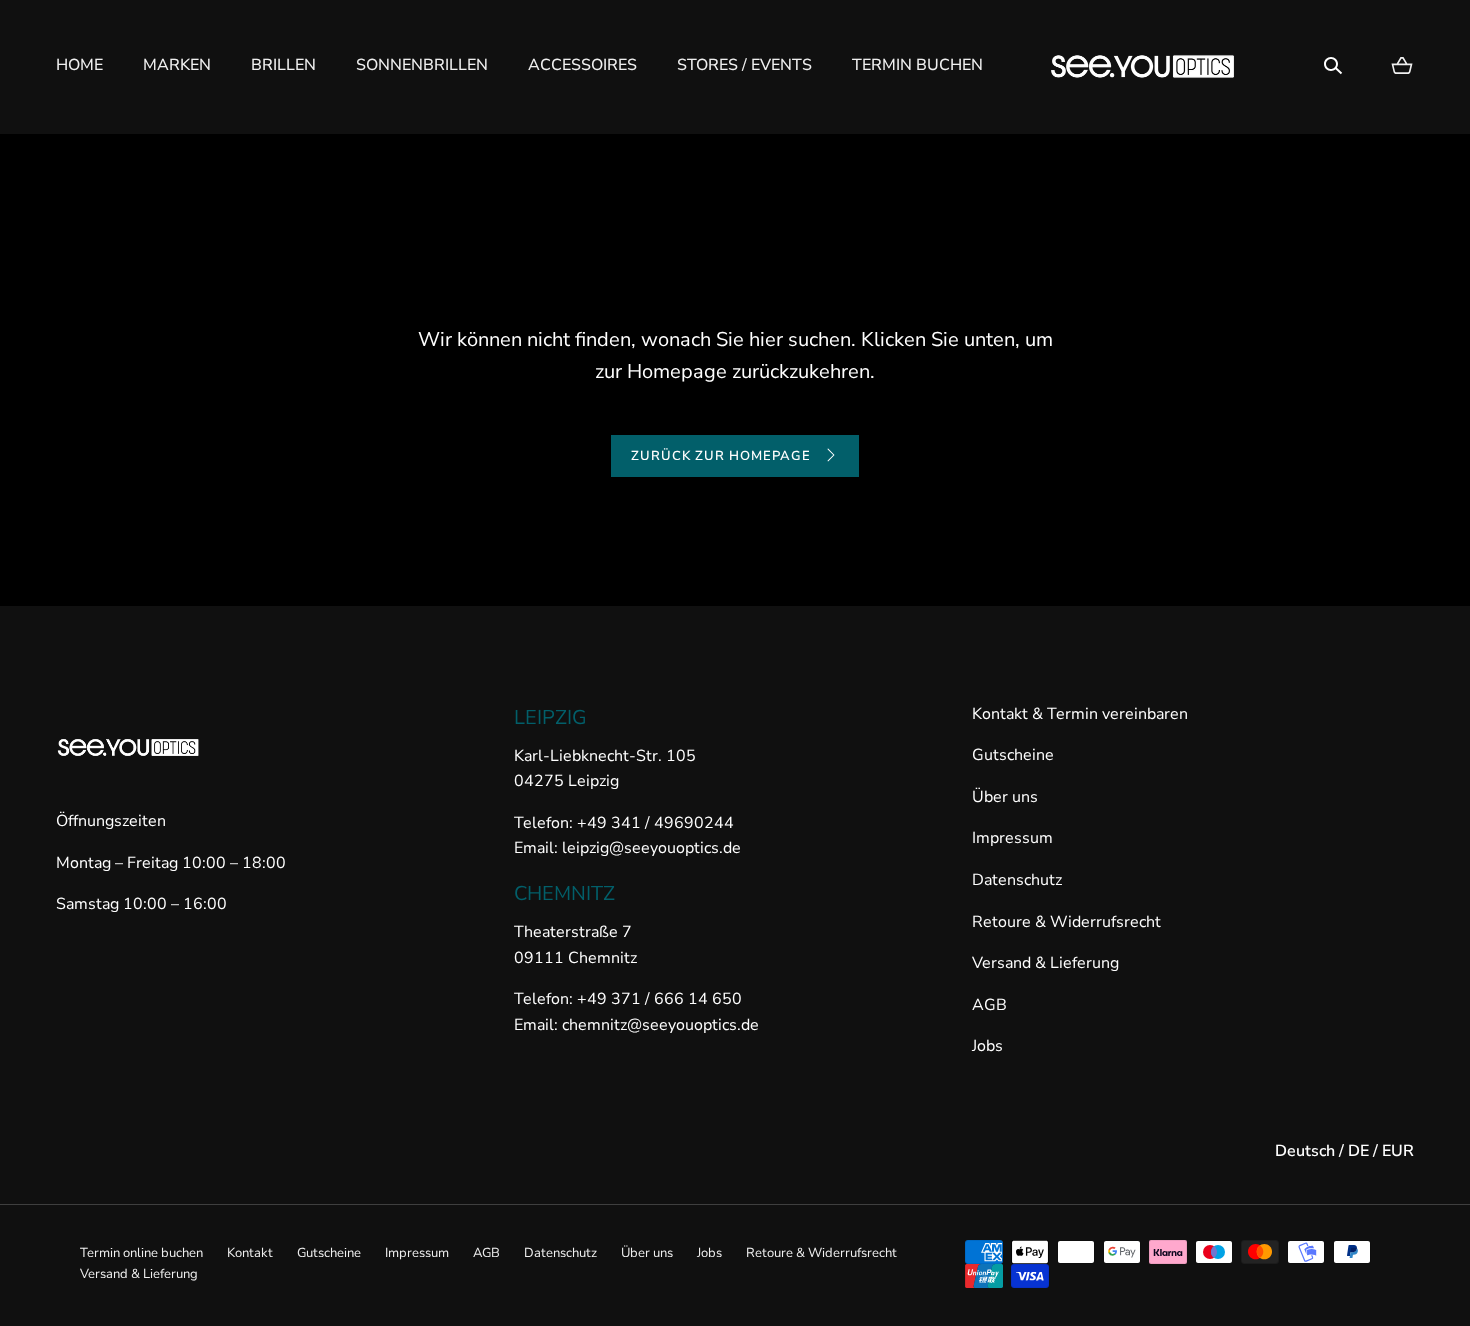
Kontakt (250, 1253)
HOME (79, 65)
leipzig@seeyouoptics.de (651, 848)
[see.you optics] (1143, 66)
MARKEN (177, 65)
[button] (1333, 66)
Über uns (1005, 797)
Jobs (987, 1046)
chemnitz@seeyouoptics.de (658, 1025)
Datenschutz (1017, 880)
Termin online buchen (141, 1253)
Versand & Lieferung (1045, 963)
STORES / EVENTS (744, 65)
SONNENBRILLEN (422, 65)
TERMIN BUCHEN (917, 65)
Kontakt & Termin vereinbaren (1080, 714)
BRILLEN (283, 65)
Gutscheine (1013, 755)
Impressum (1012, 838)
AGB (989, 1005)
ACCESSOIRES (582, 65)
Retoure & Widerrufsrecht (1066, 922)
